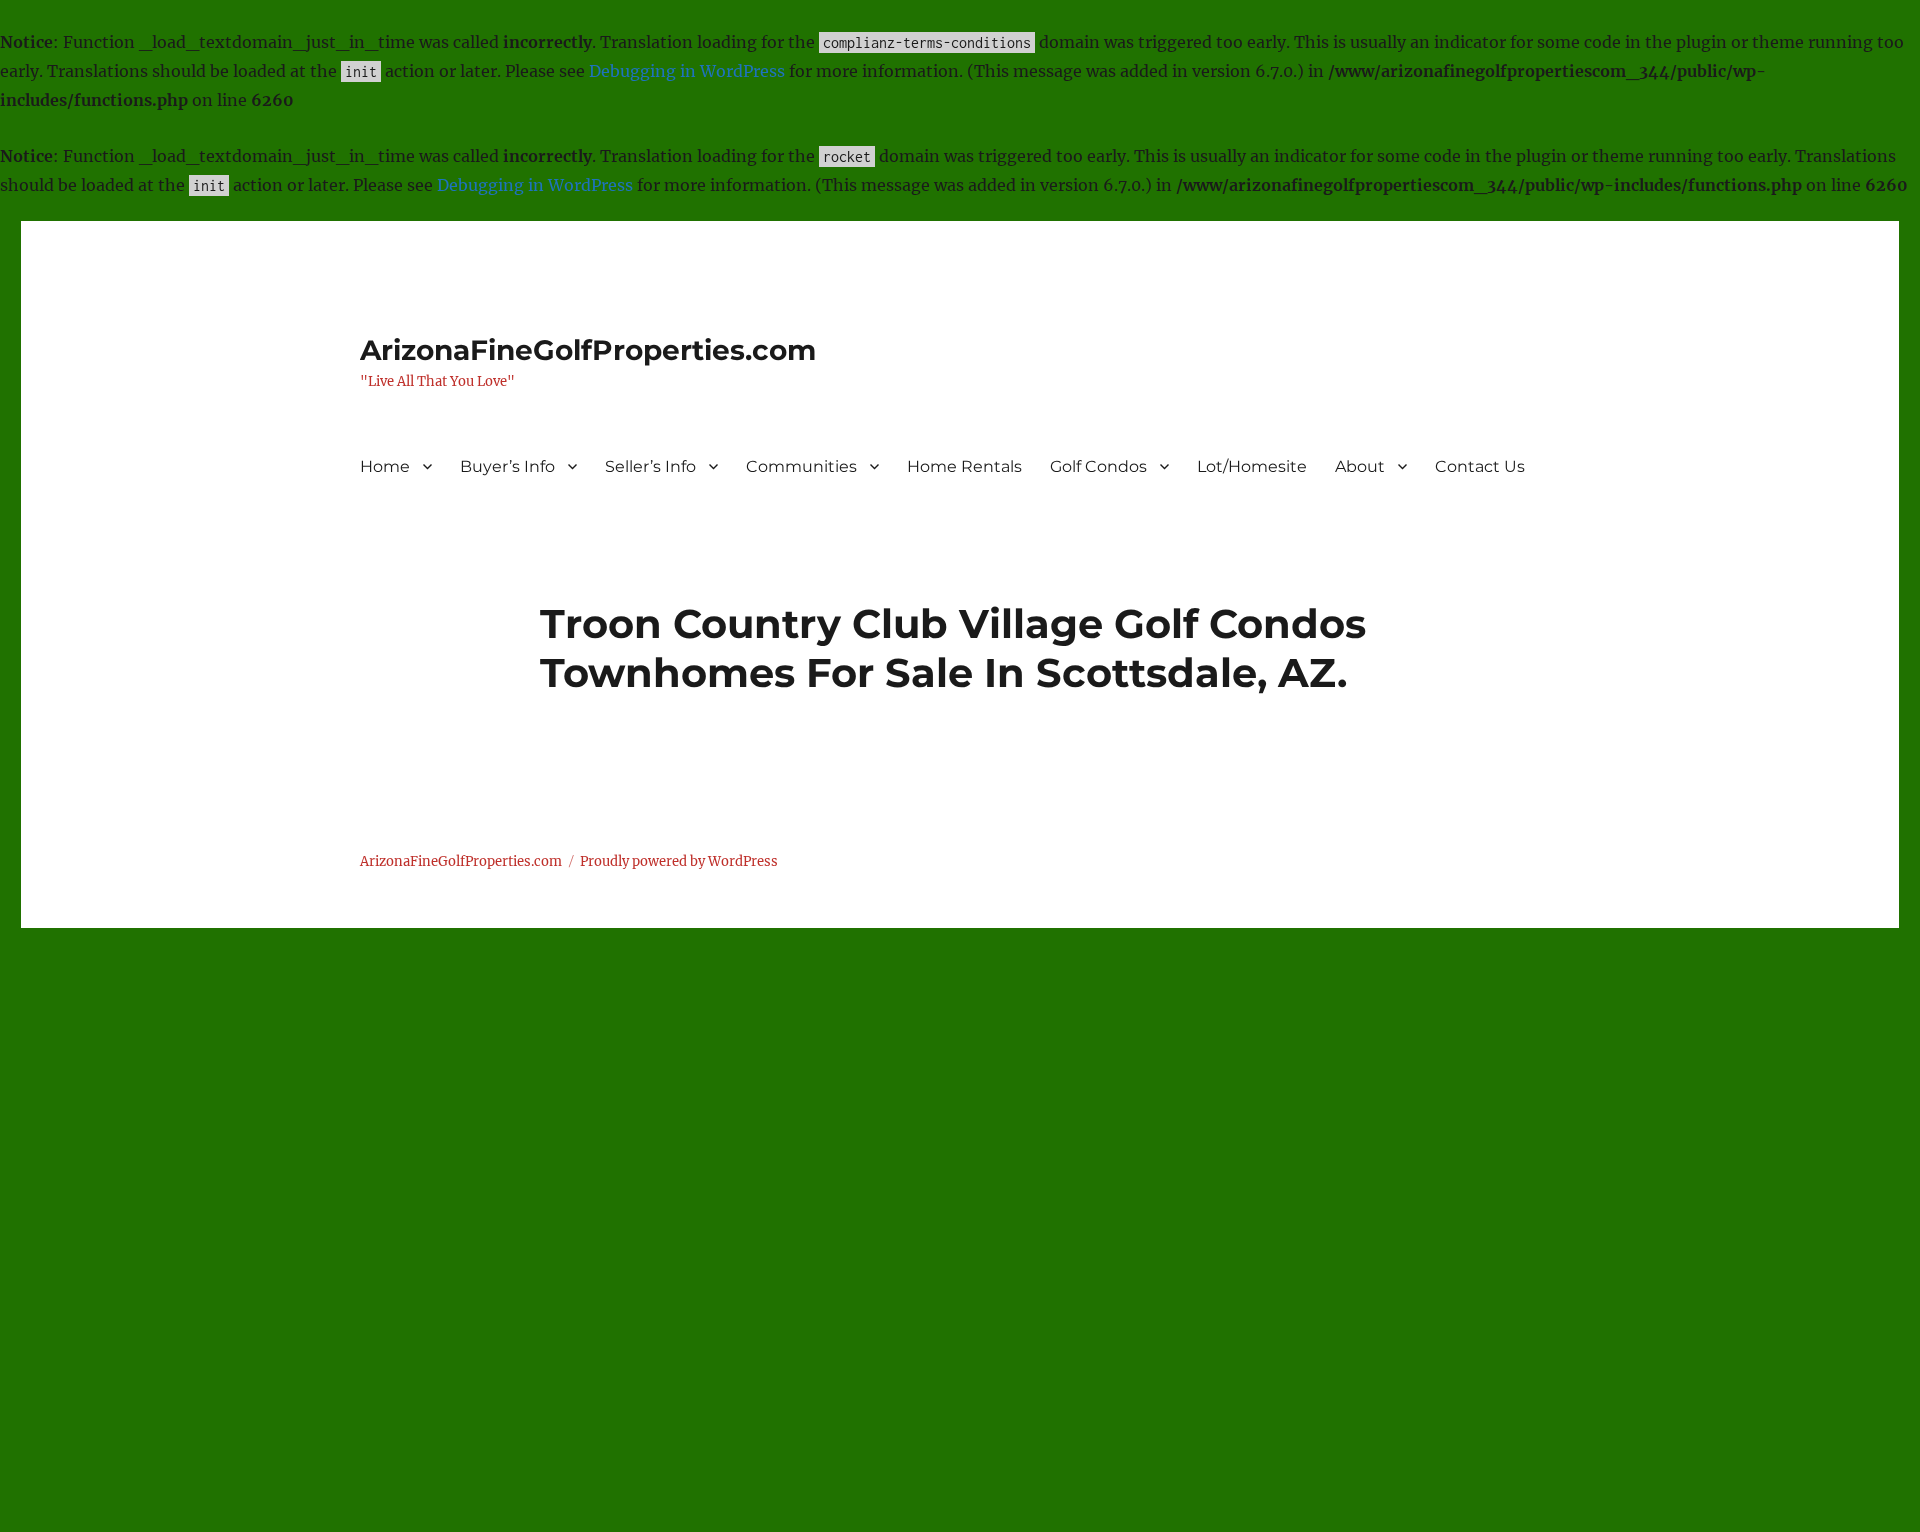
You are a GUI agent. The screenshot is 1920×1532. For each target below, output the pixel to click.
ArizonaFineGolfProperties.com (588, 350)
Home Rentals (964, 466)
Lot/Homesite (1252, 466)
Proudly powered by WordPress (679, 861)
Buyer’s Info (507, 466)
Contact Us (1480, 466)
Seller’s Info (650, 466)
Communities (801, 466)
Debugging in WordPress (687, 71)
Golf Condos (1098, 466)
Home (385, 466)
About (1360, 466)
